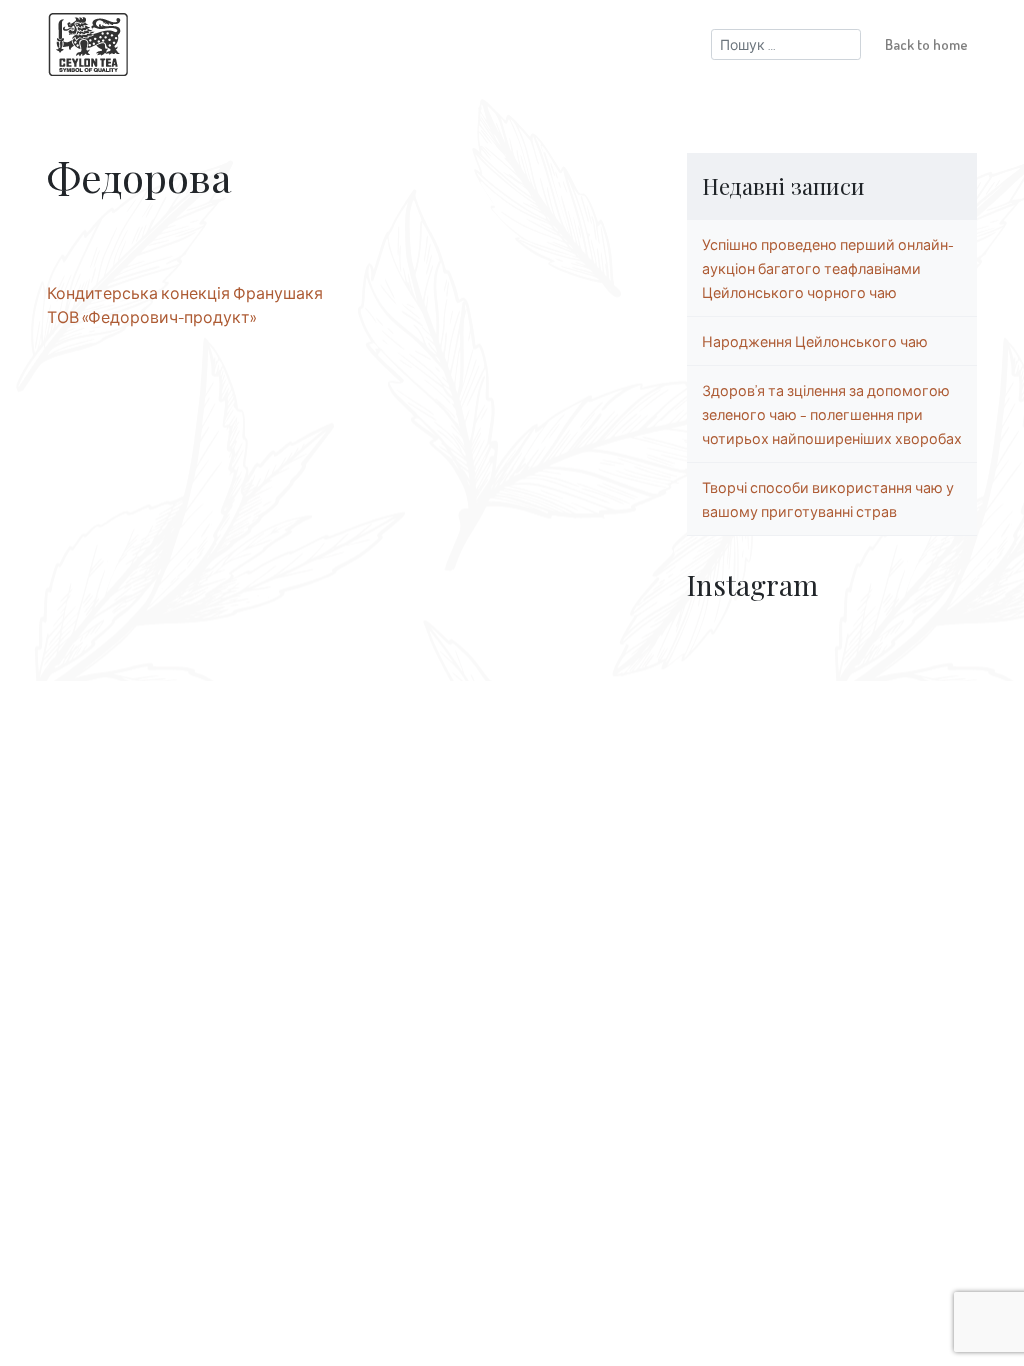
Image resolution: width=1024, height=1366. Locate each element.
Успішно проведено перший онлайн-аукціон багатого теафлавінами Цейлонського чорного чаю (828, 268)
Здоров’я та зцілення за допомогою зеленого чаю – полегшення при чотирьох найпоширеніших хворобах (832, 414)
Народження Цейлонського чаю (815, 341)
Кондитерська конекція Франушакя (185, 293)
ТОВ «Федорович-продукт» (151, 317)
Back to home (926, 44)
